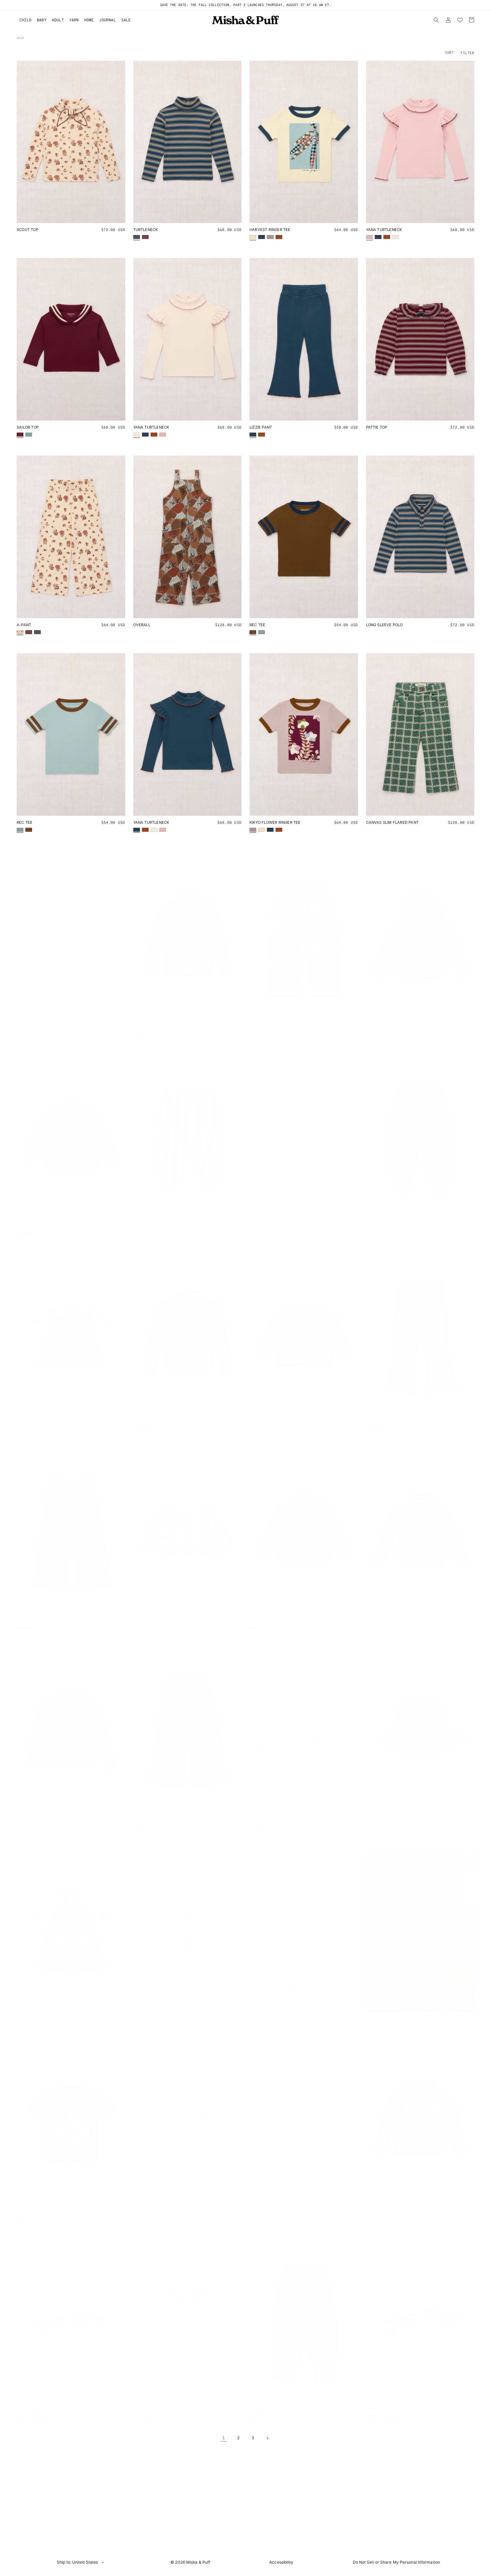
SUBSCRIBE (246, 1311)
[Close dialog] (309, 1249)
